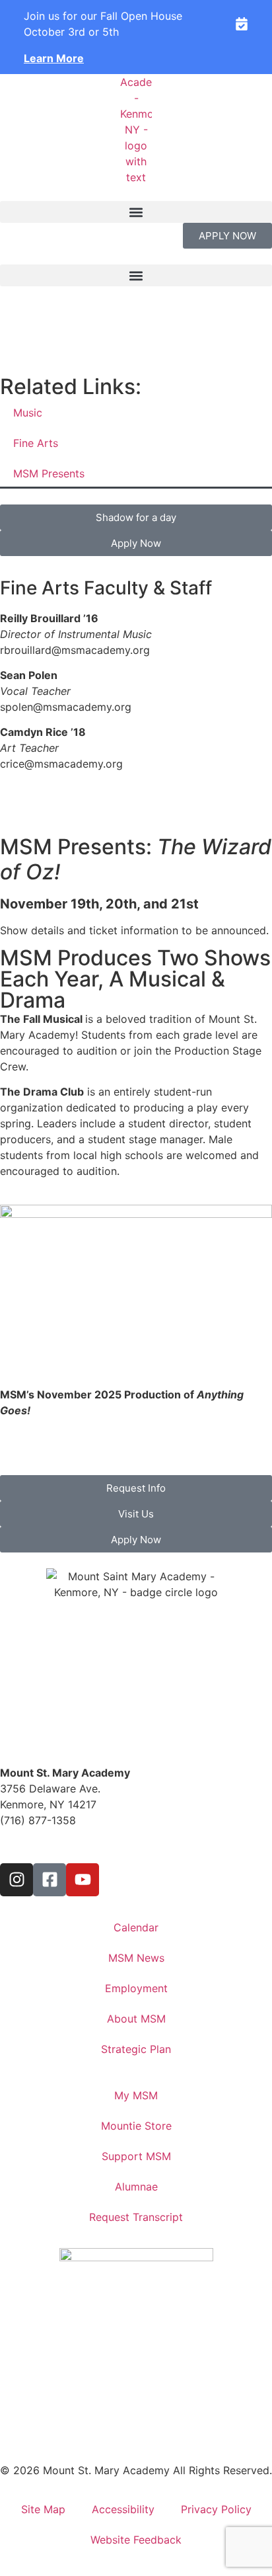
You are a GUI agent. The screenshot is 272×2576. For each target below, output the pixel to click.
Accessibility (123, 2509)
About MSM (136, 2019)
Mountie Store (136, 2126)
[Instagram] (17, 1880)
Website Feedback (136, 2540)
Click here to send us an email (75, 1846)
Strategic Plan (136, 2049)
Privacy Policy (216, 2509)
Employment (136, 1988)
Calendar (136, 1927)
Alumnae (136, 2187)
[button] (136, 212)
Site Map (43, 2509)
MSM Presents (49, 473)
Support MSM (136, 2156)
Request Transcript (136, 2217)
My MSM (136, 2095)
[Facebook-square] (50, 1880)
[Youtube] (83, 1880)
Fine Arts (36, 443)
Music (28, 413)
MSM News (136, 1958)
